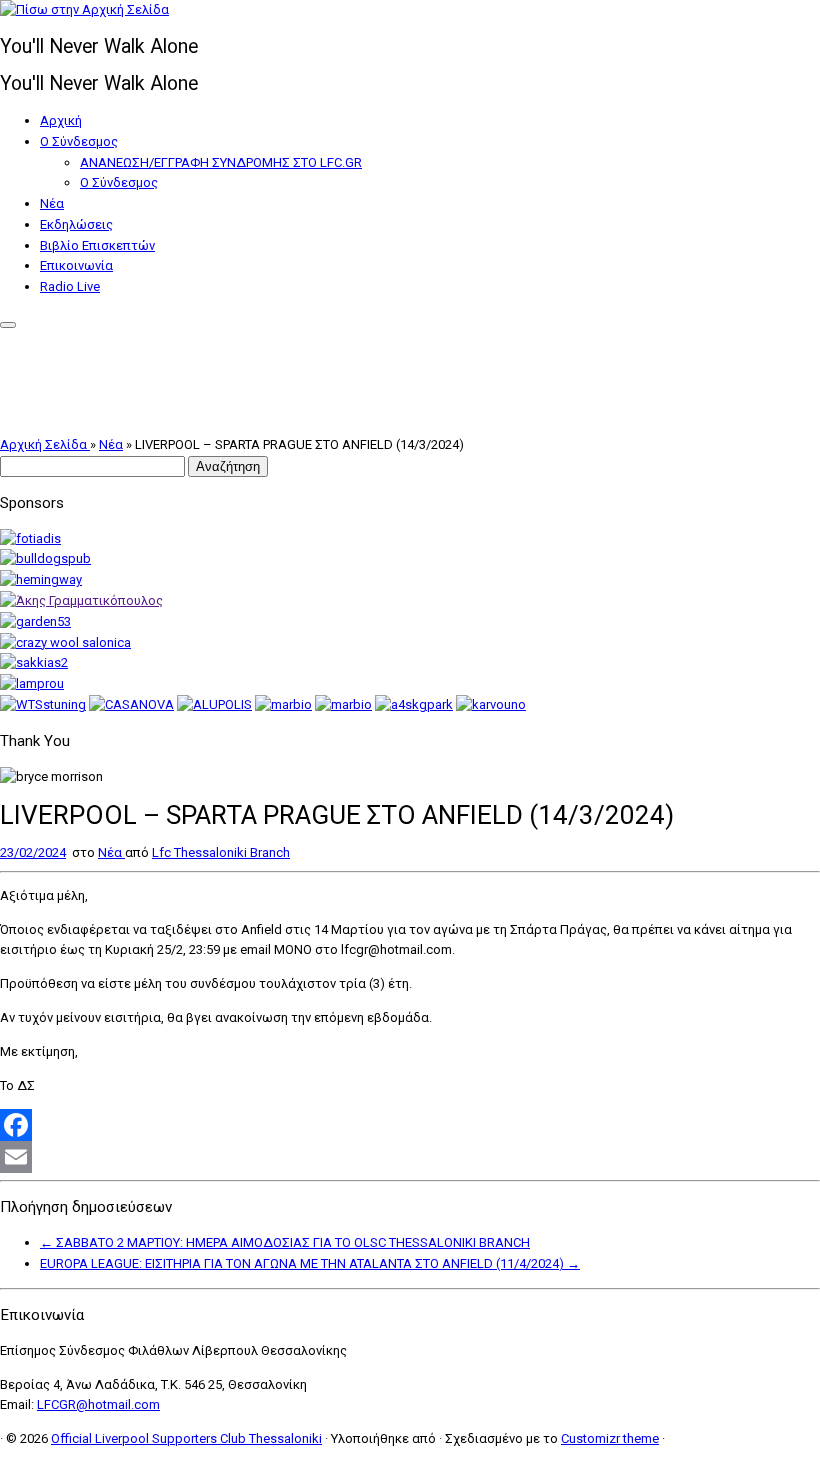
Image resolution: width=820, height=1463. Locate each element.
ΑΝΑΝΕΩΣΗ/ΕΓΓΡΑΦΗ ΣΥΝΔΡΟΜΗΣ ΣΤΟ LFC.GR (221, 162)
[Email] (410, 1157)
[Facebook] (410, 1125)
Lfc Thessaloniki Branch (221, 852)
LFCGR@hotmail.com (98, 1404)
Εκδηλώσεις (76, 224)
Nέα (52, 203)
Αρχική (61, 120)
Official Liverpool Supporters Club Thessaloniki (186, 1438)
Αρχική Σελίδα (45, 444)
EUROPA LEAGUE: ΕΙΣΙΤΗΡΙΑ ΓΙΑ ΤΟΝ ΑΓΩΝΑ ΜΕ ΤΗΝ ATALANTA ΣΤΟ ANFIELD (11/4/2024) (310, 1263)
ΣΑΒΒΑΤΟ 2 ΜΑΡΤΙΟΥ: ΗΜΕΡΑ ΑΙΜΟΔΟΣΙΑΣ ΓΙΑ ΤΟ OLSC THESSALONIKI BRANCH (285, 1242)
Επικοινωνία (76, 265)
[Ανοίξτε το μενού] (8, 325)
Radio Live (70, 286)
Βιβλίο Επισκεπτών (97, 245)
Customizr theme (610, 1438)
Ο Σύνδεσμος (79, 141)
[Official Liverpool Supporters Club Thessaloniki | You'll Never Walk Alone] (84, 9)
